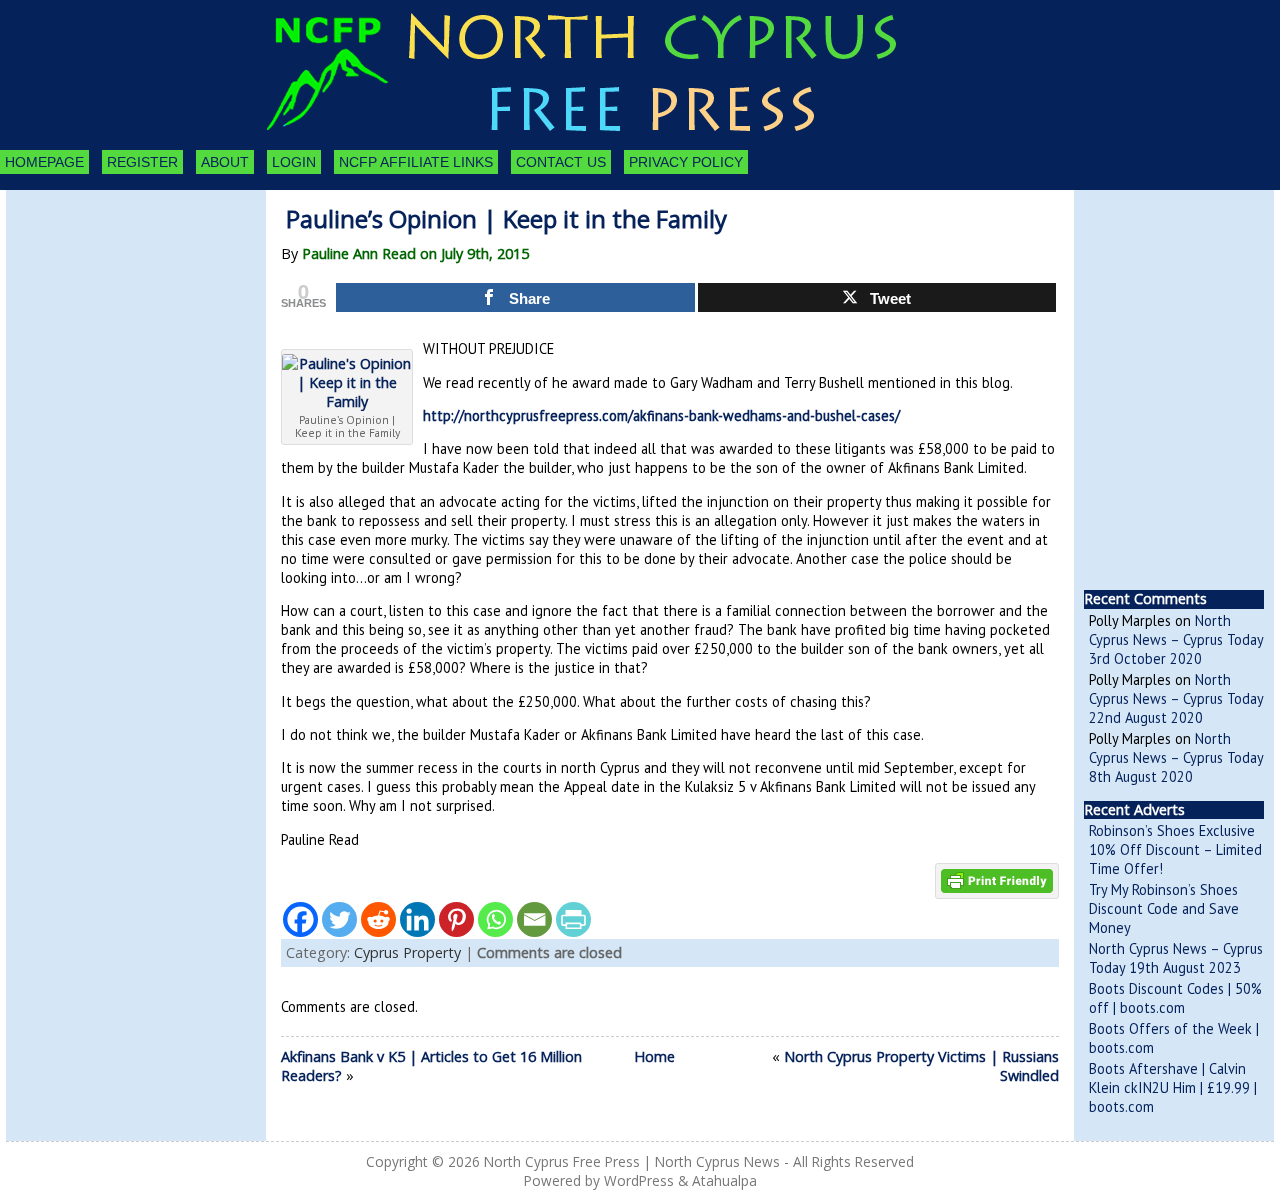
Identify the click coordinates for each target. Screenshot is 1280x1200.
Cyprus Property (407, 952)
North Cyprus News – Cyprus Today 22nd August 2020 (1176, 698)
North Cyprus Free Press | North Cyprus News (632, 1161)
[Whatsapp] (495, 919)
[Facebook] (300, 919)
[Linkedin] (417, 919)
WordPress (639, 1180)
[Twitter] (339, 919)
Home (654, 1056)
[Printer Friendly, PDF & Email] (997, 879)
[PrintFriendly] (573, 919)
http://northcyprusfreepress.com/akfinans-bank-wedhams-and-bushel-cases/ (661, 415)
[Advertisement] (116, 300)
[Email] (534, 919)
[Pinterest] (456, 919)
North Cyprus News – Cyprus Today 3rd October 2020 (1176, 639)
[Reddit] (378, 919)
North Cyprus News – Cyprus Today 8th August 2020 (1176, 757)
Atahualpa (724, 1180)
